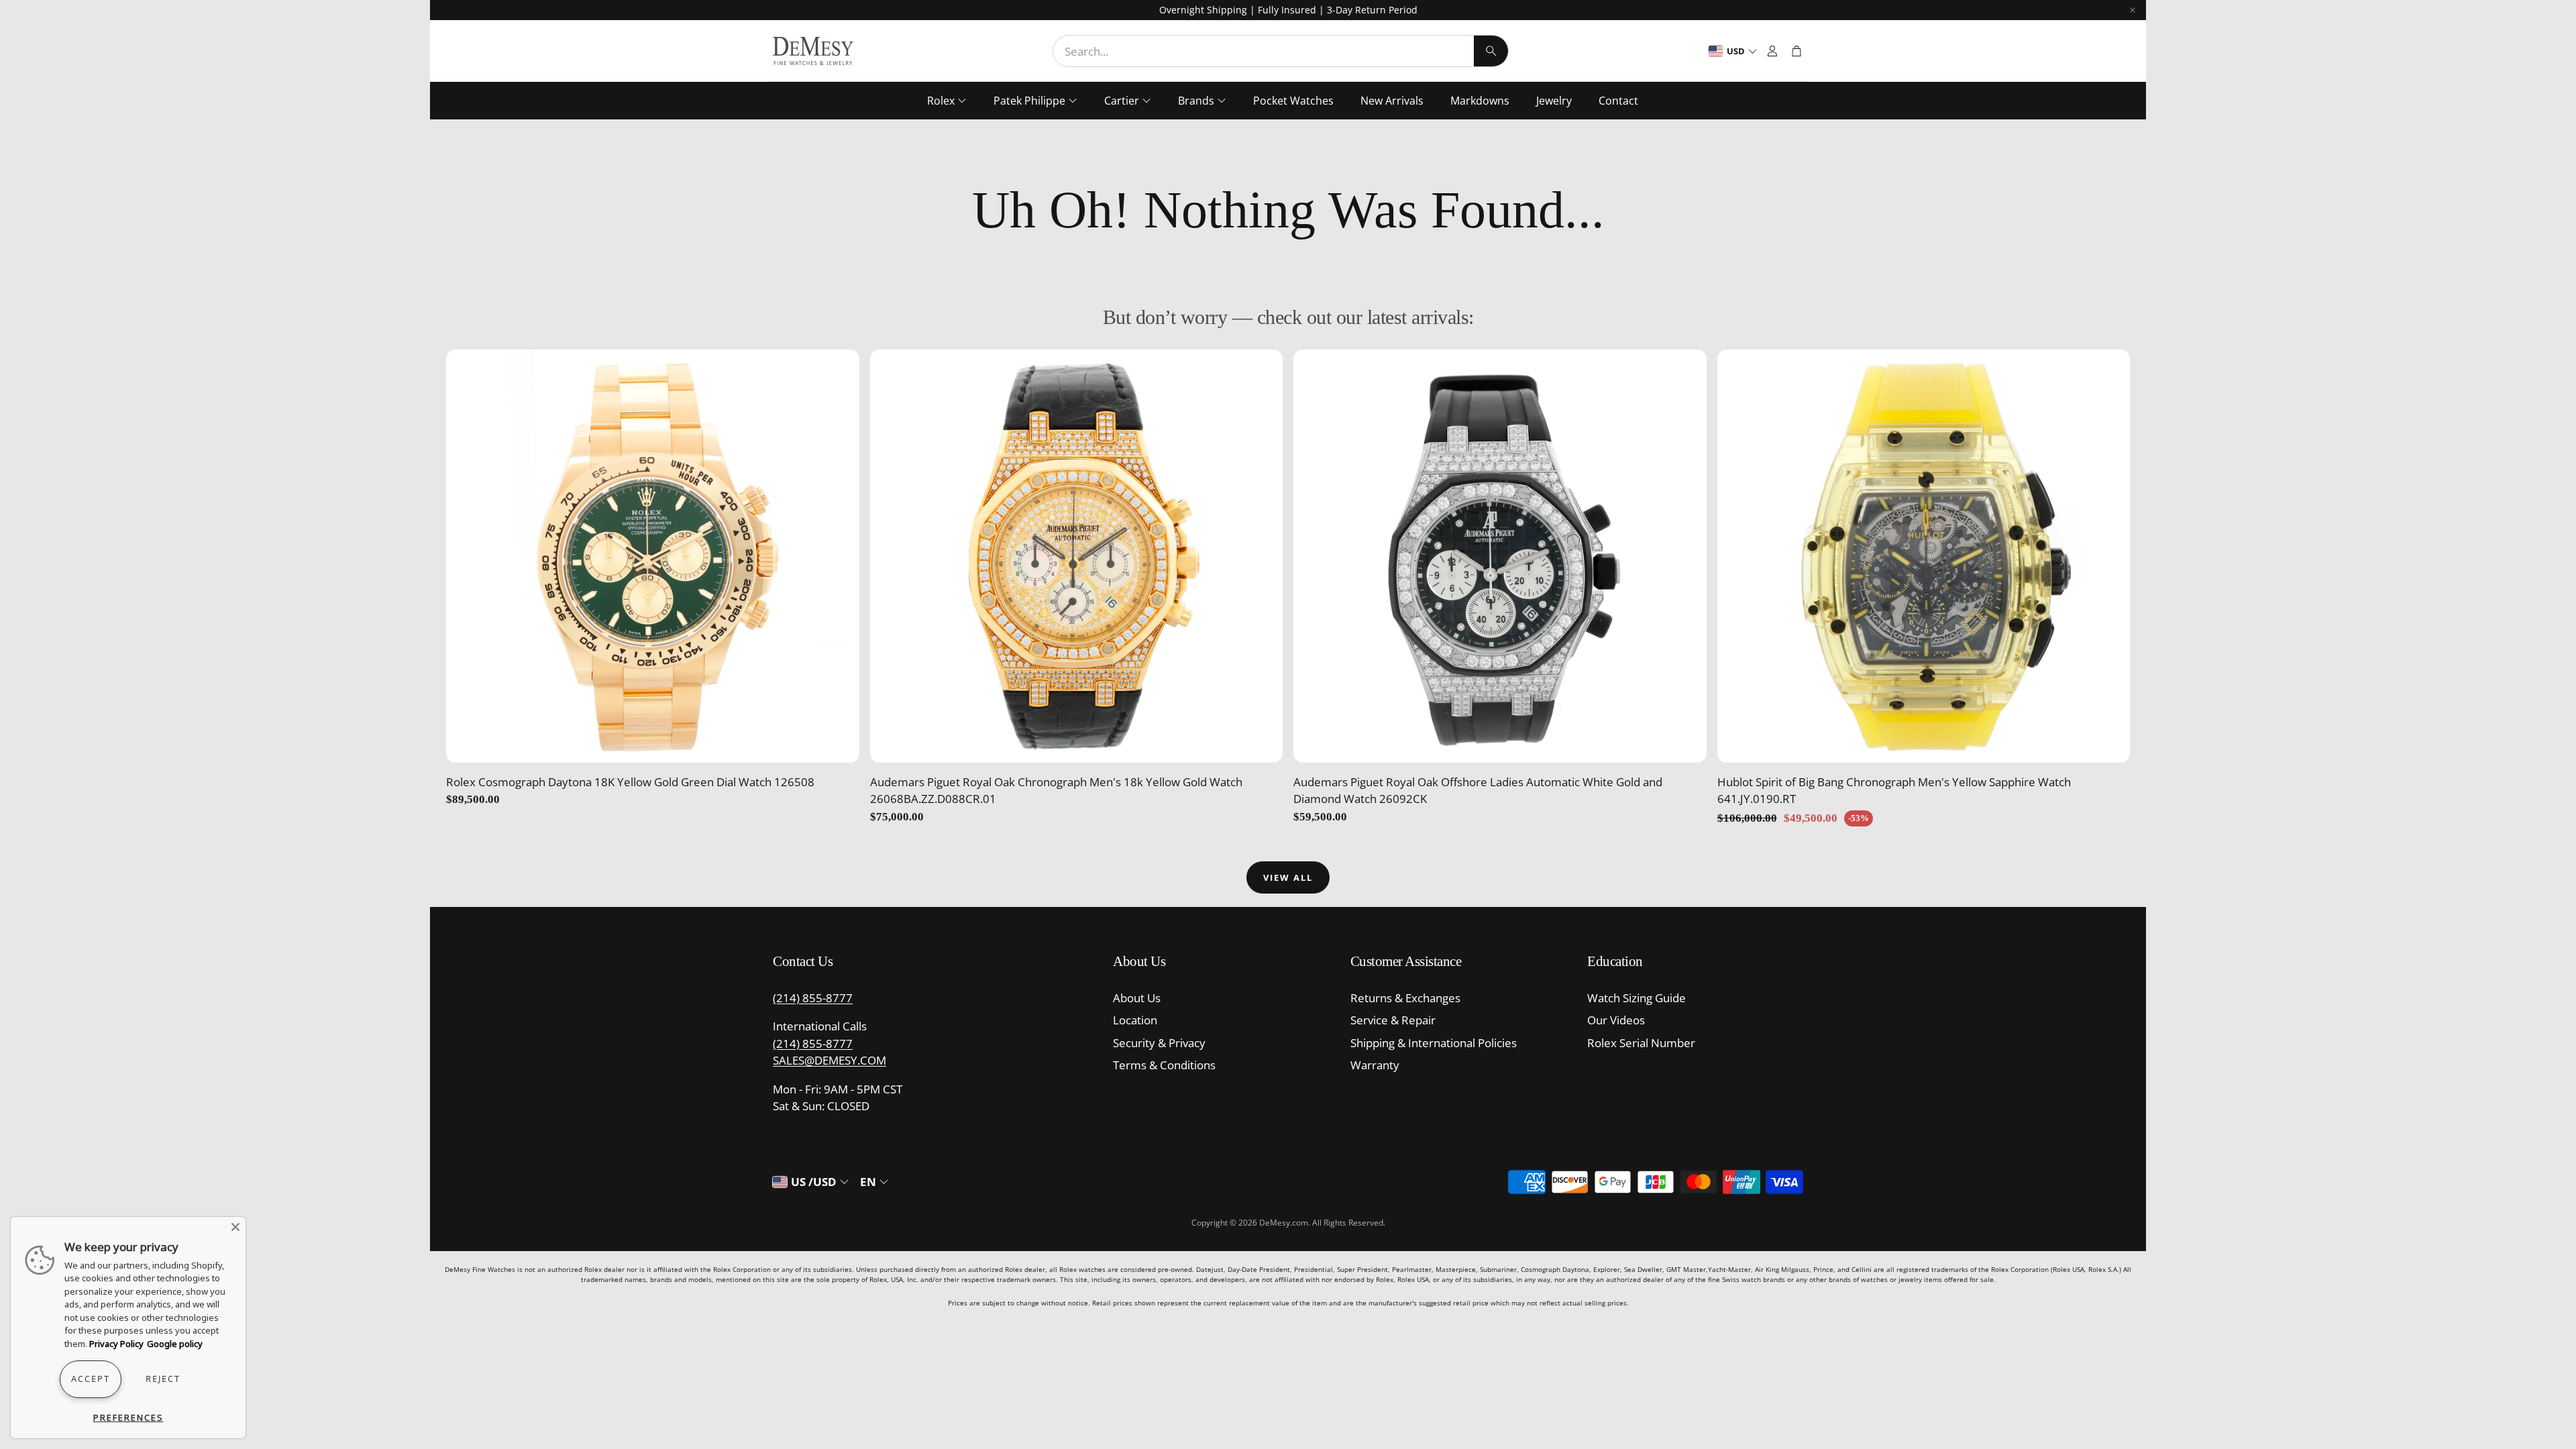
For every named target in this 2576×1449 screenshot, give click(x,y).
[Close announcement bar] (2133, 10)
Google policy (175, 1344)
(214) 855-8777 (813, 998)
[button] (1281, 51)
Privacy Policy (116, 1344)
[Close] (235, 1227)
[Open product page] (653, 556)
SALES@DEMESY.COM (829, 1060)
